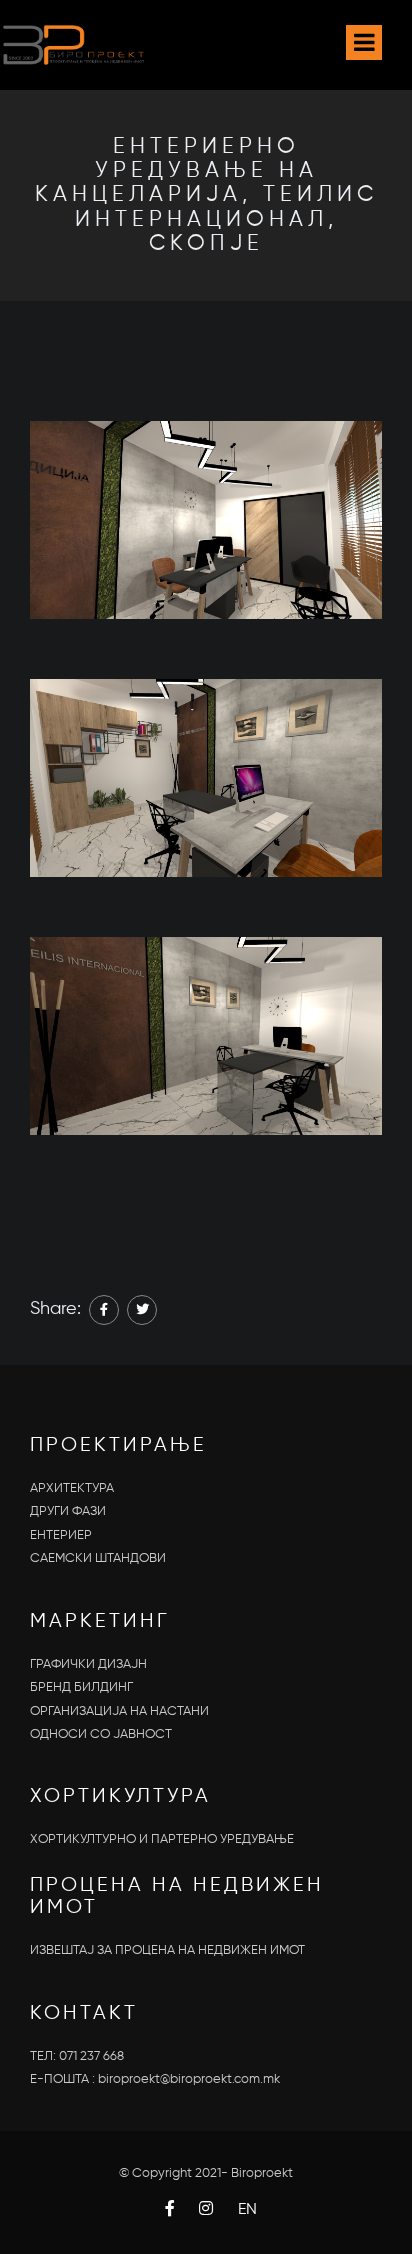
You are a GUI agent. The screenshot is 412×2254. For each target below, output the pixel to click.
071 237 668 (91, 2056)
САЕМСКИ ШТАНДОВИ (98, 1558)
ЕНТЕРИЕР (61, 1535)
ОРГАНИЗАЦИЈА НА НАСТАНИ (119, 1711)
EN (247, 2210)
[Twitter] (142, 1310)
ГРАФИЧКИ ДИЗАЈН (88, 1664)
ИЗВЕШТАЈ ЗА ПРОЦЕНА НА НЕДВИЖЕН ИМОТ (167, 1950)
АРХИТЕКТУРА (72, 1488)
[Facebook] (104, 1310)
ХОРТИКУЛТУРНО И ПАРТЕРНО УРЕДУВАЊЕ (162, 1839)
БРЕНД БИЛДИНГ (81, 1687)
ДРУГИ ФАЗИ (68, 1511)
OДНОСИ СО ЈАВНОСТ (101, 1734)
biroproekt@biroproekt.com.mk (189, 2079)
